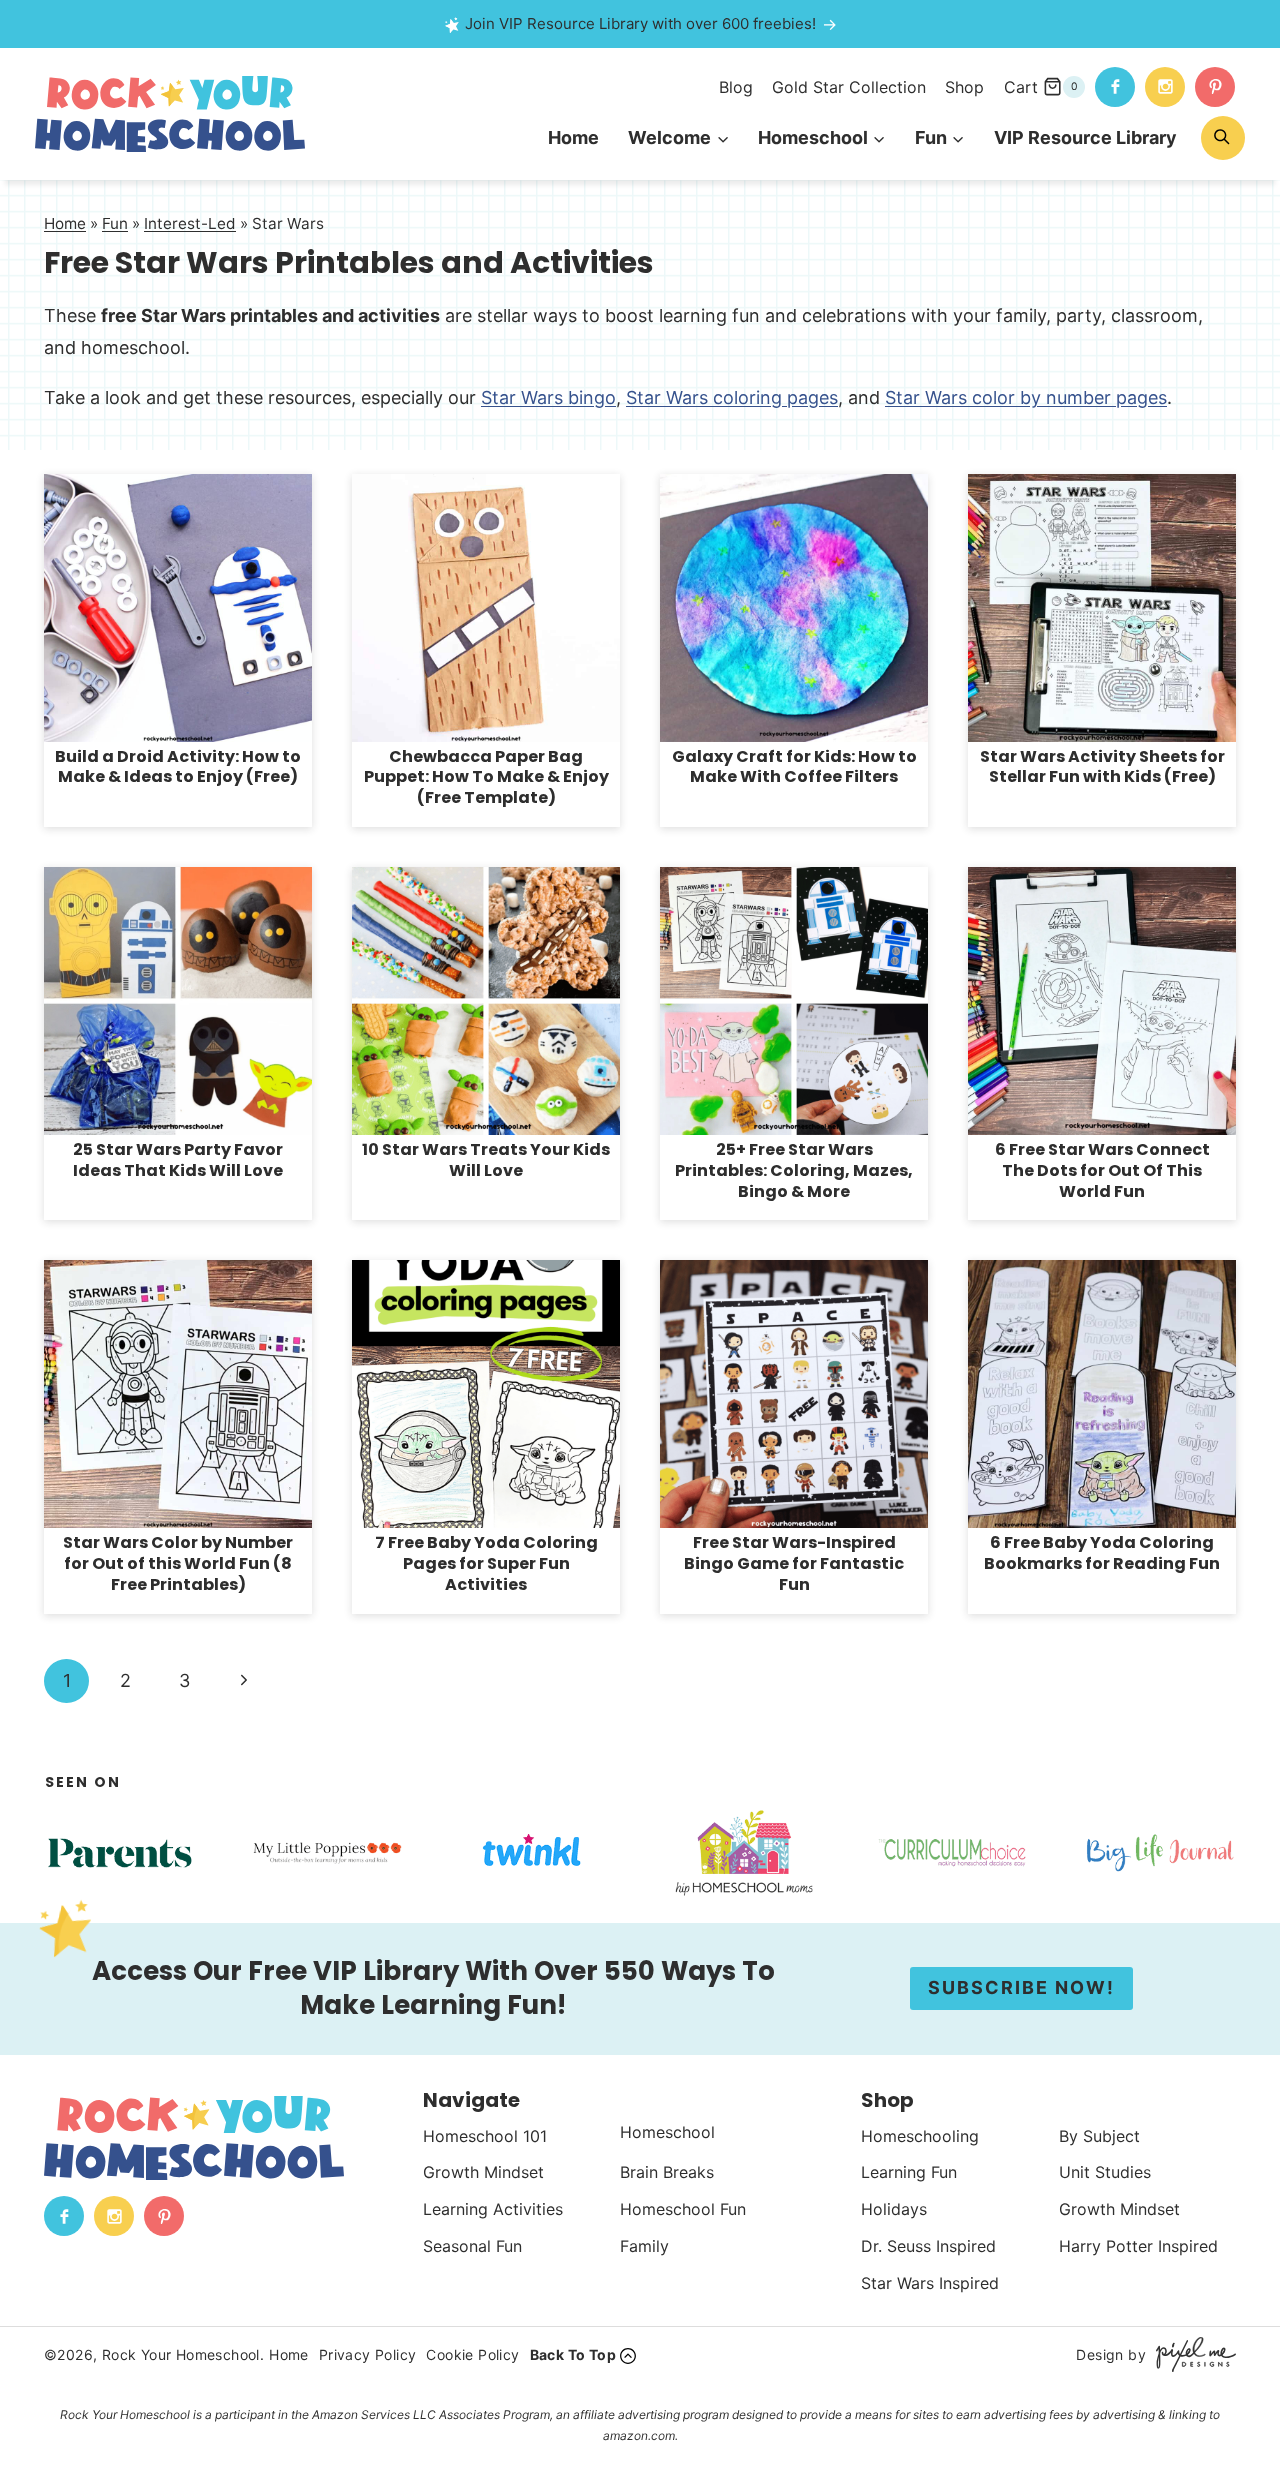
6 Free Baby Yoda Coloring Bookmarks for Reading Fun (1102, 1553)
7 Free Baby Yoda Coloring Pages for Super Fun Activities (486, 1563)
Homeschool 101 (485, 2136)
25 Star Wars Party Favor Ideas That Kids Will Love (178, 1160)
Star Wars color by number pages (1026, 397)
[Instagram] (1165, 87)
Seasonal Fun (472, 2246)
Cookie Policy (472, 2354)
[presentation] (178, 608)
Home (573, 137)
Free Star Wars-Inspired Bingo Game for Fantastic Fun (794, 1563)
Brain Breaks (667, 2172)
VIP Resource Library (1085, 137)
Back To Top (573, 2354)
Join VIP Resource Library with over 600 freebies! (640, 23)
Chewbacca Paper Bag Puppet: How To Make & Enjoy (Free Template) (486, 777)
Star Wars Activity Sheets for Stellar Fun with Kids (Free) (1102, 767)
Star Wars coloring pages (732, 397)
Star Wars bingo (548, 397)
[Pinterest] (1215, 87)
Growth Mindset (483, 2172)
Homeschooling (920, 2136)
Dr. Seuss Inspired (928, 2246)
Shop (964, 87)
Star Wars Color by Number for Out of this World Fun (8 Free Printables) (178, 1563)
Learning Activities (493, 2209)
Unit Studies (1105, 2172)
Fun (115, 223)
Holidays (894, 2209)
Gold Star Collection (849, 87)
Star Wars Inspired (930, 2283)
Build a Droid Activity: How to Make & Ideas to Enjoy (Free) (178, 767)
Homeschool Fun (683, 2209)
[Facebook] (1115, 87)
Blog (736, 87)
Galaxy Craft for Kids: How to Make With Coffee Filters (794, 767)
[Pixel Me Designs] (1191, 2354)
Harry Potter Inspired (1138, 2246)
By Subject (1099, 2136)
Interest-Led (190, 223)
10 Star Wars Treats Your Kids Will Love (486, 1160)
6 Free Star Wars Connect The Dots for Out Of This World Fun (1102, 1170)
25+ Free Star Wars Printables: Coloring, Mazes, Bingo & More (794, 1170)
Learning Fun (909, 2172)
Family (644, 2246)
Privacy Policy (368, 2354)
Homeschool (667, 2132)
